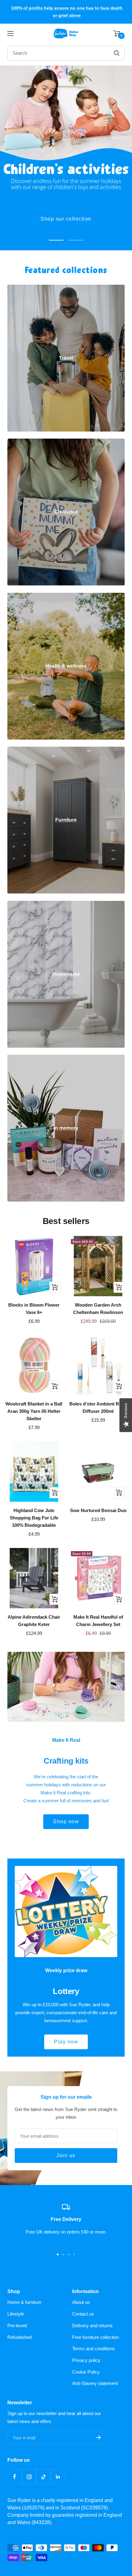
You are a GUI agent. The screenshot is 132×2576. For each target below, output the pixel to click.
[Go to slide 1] (58, 2254)
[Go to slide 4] (74, 2254)
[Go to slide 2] (63, 2254)
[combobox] (50, 53)
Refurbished (19, 2337)
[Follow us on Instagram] (29, 2477)
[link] (66, 358)
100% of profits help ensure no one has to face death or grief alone (67, 12)
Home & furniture (24, 2302)
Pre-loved (17, 2326)
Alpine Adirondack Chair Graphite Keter (34, 1621)
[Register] (98, 2437)
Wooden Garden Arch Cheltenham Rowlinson (98, 1309)
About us (81, 2302)
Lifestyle (16, 2314)
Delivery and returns (92, 2326)
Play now (66, 2042)
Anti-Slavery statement (95, 2383)
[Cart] (117, 33)
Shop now (66, 219)
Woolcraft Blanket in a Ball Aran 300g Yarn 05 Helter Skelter (34, 1411)
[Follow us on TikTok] (43, 2477)
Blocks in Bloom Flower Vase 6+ (34, 1309)
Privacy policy (86, 2360)
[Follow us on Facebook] (15, 2477)
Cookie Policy (86, 2372)
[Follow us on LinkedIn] (58, 2477)
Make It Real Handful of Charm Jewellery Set (98, 1621)
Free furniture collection (95, 2337)
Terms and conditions (93, 2349)
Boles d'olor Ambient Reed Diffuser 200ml (98, 1407)
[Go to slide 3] (69, 2254)
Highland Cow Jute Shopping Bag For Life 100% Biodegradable (34, 1518)
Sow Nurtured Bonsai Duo (98, 1510)
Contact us (83, 2314)
